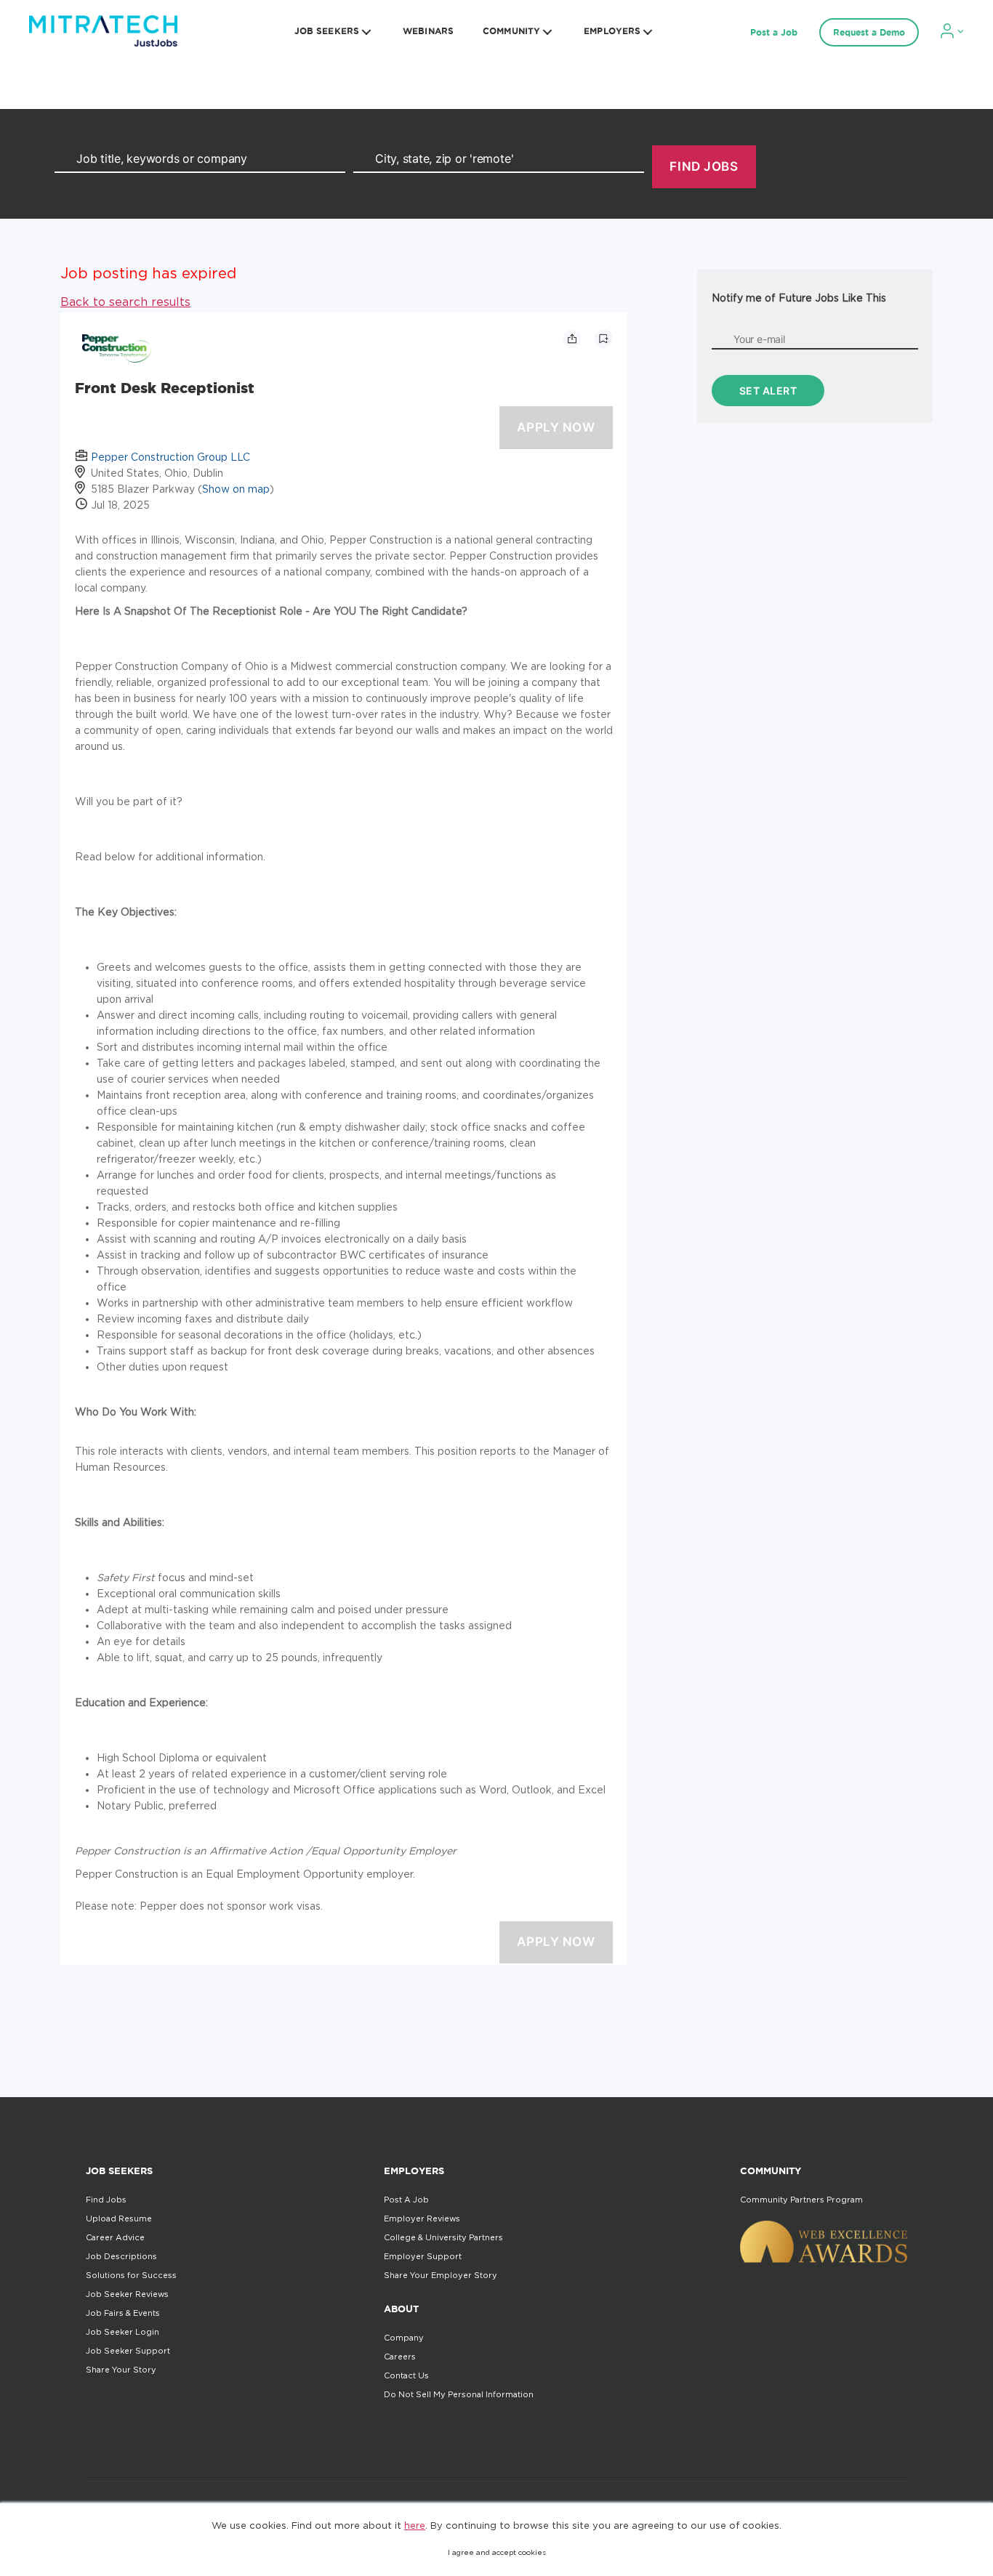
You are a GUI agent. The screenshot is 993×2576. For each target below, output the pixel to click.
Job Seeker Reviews (127, 2294)
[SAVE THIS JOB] (603, 339)
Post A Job (406, 2200)
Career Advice (115, 2237)
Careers (400, 2357)
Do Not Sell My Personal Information (459, 2394)
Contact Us (406, 2375)
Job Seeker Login (122, 2332)
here (415, 2525)
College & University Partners (443, 2237)
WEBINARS (428, 31)
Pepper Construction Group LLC (170, 457)
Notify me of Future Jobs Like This (799, 298)
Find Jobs (106, 2200)
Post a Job (774, 32)
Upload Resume (119, 2218)
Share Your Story (121, 2370)
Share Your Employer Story (441, 2275)
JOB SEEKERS (327, 31)
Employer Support (423, 2256)
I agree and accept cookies (497, 2552)
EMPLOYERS (612, 31)
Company (404, 2338)
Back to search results (125, 302)
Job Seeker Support (128, 2351)
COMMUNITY (511, 31)
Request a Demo (869, 32)
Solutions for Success (131, 2275)
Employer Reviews (422, 2218)
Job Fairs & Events (123, 2313)
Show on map (236, 489)
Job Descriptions (121, 2256)
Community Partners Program (801, 2200)
